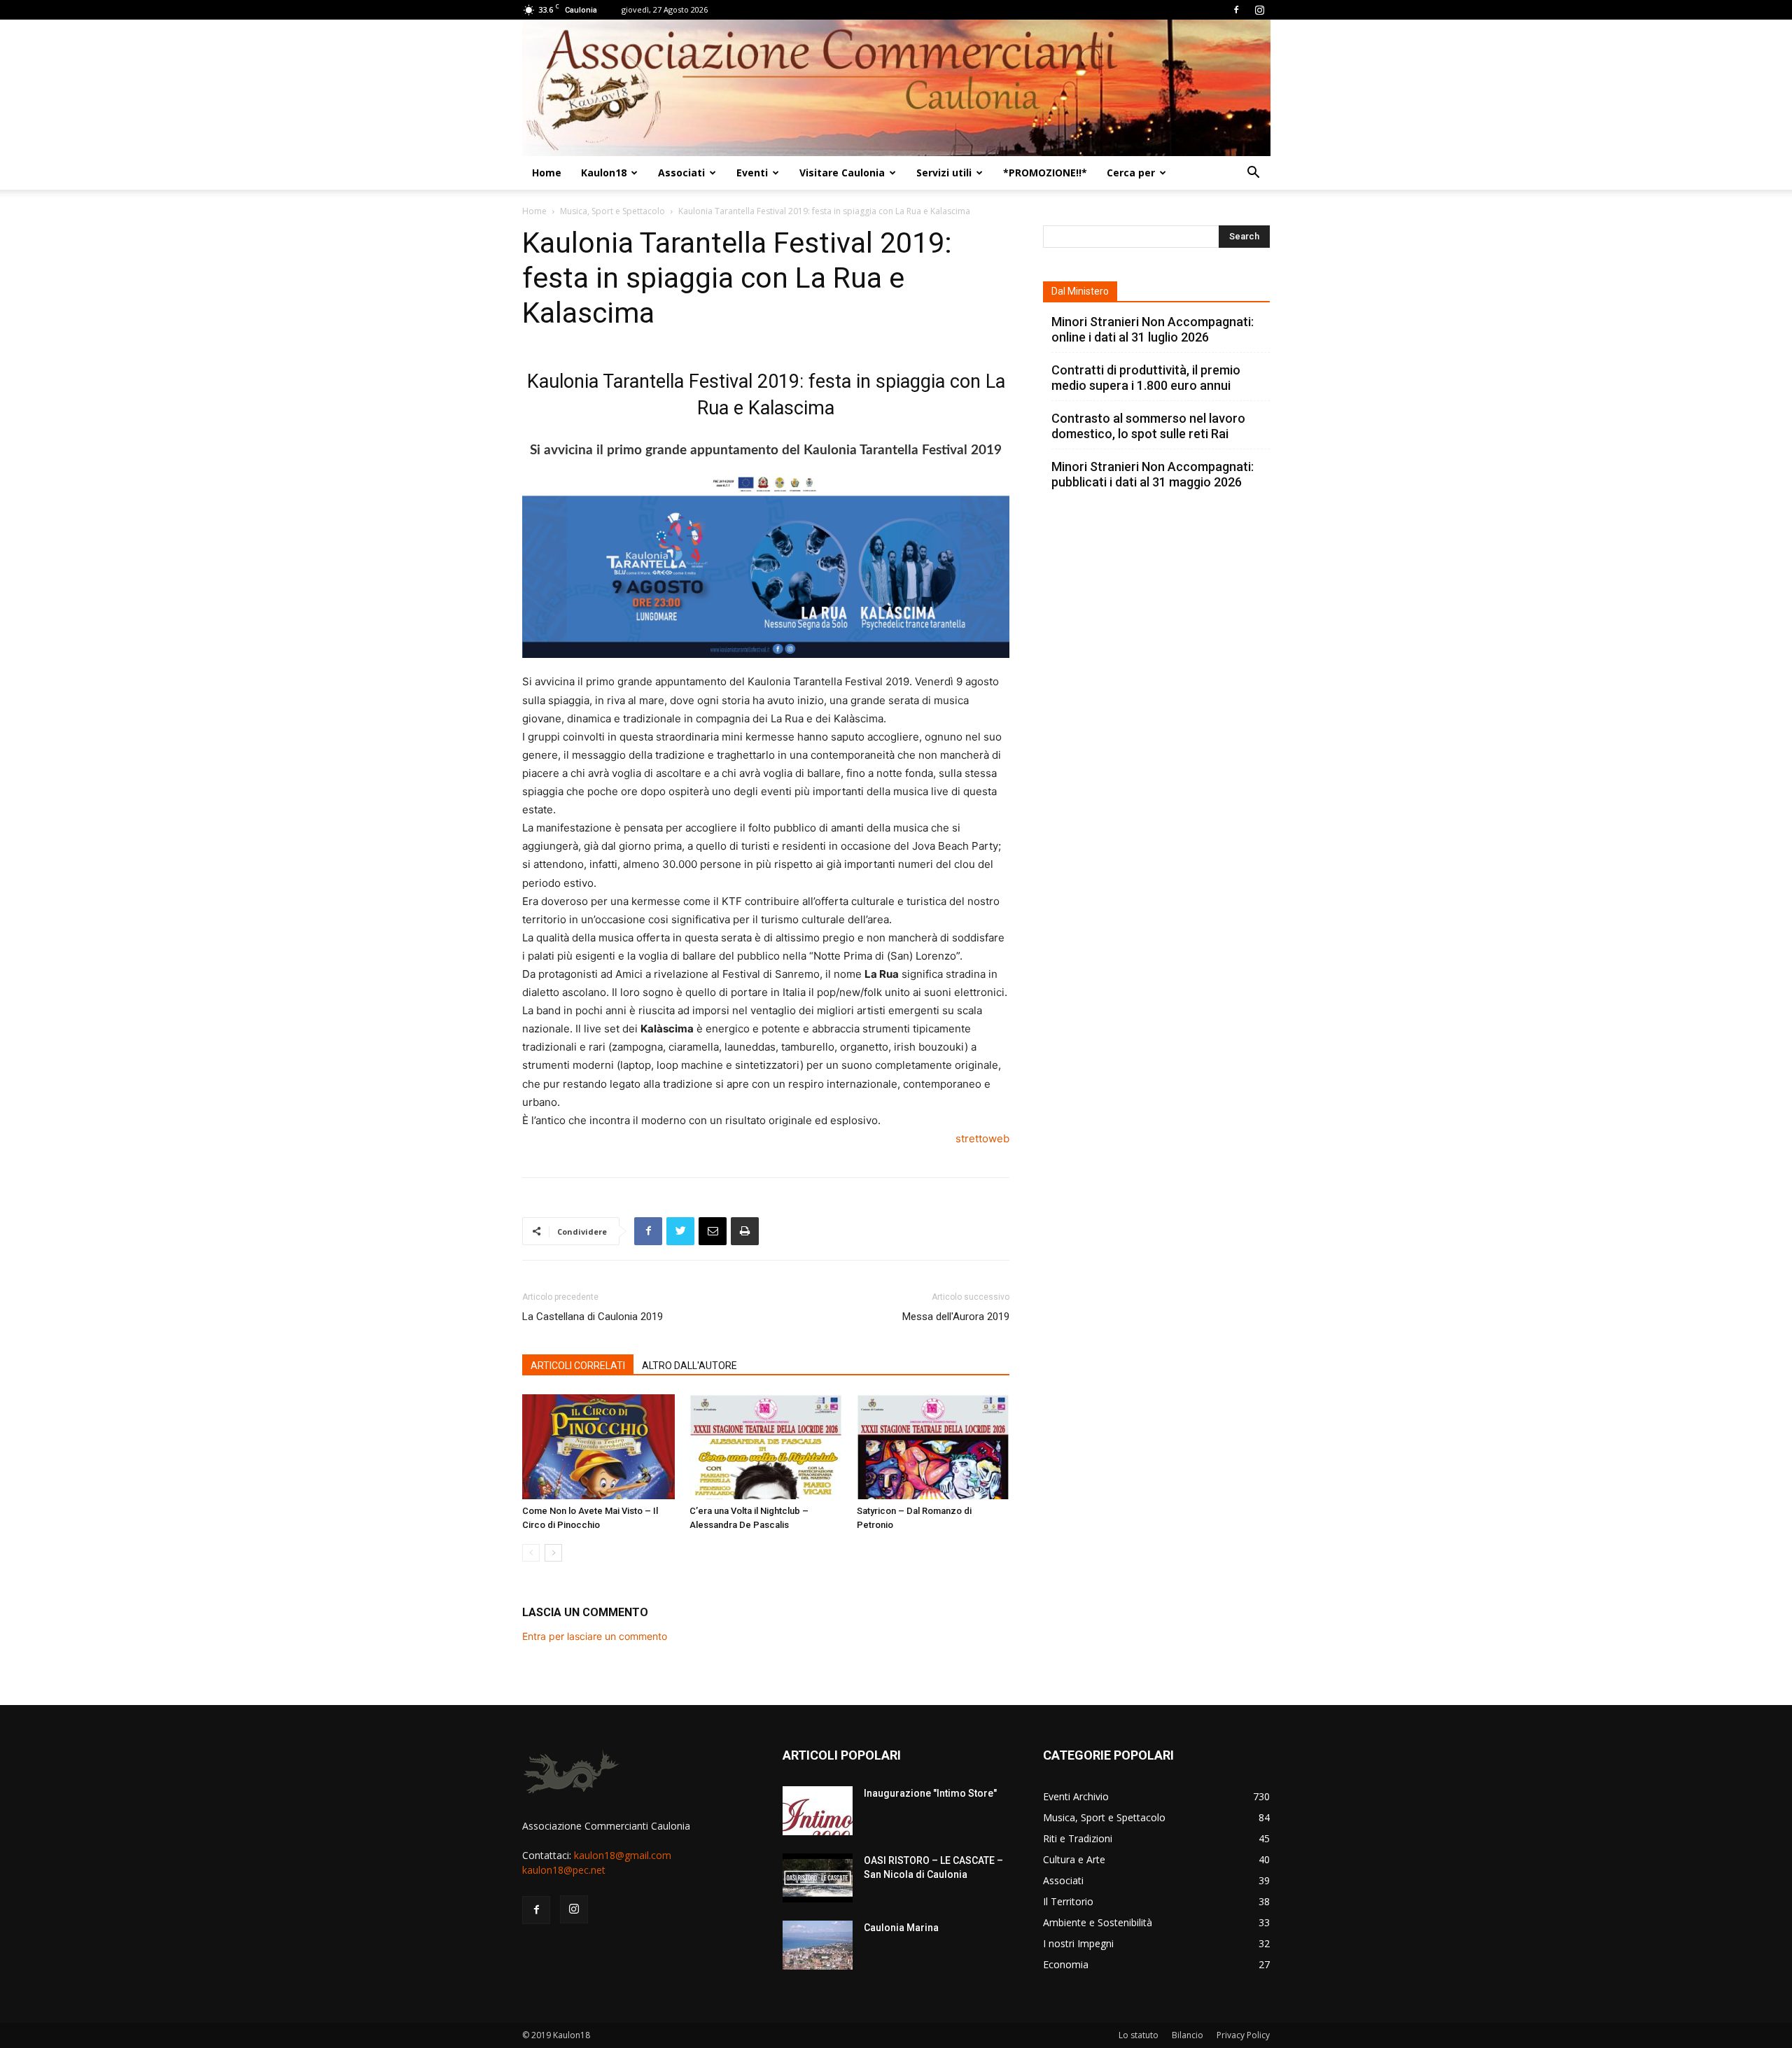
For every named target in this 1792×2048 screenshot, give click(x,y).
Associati (681, 173)
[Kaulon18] (896, 88)
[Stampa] (745, 1231)
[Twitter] (680, 1231)
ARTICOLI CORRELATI (578, 1366)
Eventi (752, 173)
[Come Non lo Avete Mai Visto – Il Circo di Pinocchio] (598, 1447)
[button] (1253, 174)
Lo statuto (1139, 2035)
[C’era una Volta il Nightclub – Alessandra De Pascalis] (766, 1447)
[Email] (713, 1231)
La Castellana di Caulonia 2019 (593, 1317)
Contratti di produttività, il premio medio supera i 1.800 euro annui (1146, 378)
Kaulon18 (604, 173)
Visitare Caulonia (842, 173)
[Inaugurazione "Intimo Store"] (818, 1811)
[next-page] (553, 1553)
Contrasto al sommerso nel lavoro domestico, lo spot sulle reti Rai (1148, 426)
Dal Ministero (1080, 291)
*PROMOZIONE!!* (1045, 173)
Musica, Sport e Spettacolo (612, 211)
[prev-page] (531, 1553)
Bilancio (1188, 2035)
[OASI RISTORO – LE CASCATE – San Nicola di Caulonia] (818, 1878)
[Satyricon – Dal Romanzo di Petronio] (933, 1447)
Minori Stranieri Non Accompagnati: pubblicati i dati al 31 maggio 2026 (1153, 474)
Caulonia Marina (901, 1928)
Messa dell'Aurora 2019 (956, 1317)
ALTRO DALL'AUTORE (689, 1366)
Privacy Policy (1243, 2035)
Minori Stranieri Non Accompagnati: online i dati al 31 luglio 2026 (1153, 329)
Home (547, 173)
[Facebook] (1236, 10)
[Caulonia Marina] (818, 1945)
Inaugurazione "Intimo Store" (930, 1793)
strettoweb (982, 1138)
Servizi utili (944, 173)
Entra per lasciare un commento (595, 1636)
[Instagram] (1259, 10)
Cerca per (1131, 173)
